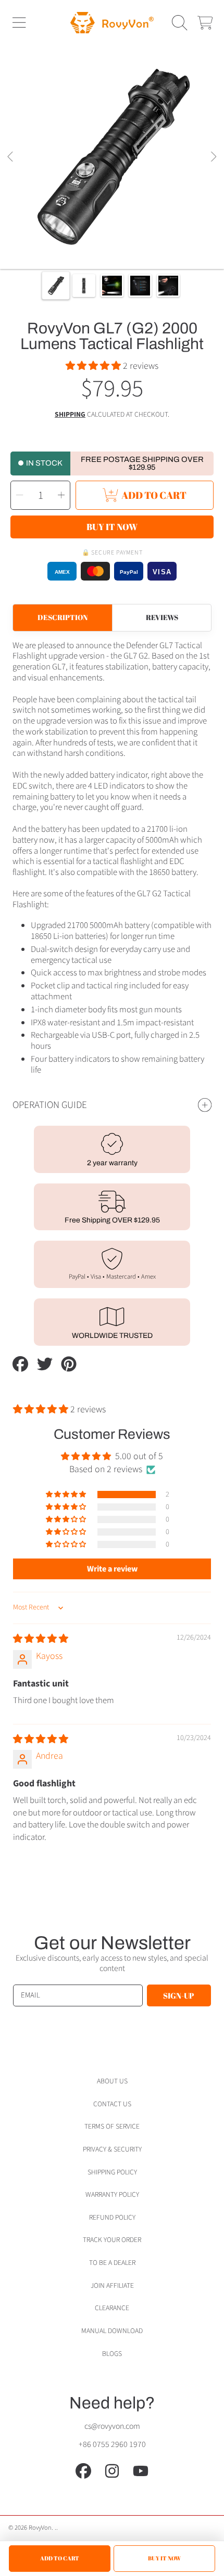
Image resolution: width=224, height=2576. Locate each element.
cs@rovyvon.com (112, 2426)
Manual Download (112, 2331)
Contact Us (112, 2104)
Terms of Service (112, 2126)
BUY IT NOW (164, 2558)
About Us (112, 2081)
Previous (11, 157)
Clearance (112, 2308)
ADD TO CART (60, 2558)
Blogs (112, 2354)
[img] (41, 1639)
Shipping (70, 415)
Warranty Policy (112, 2194)
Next (213, 157)
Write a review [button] (112, 1569)
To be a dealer (112, 2263)
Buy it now (112, 527)
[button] (19, 22)
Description (63, 617)
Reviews (162, 617)
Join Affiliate (112, 2285)
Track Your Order (112, 2240)
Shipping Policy (112, 2172)
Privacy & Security (112, 2149)
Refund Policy (112, 2217)
